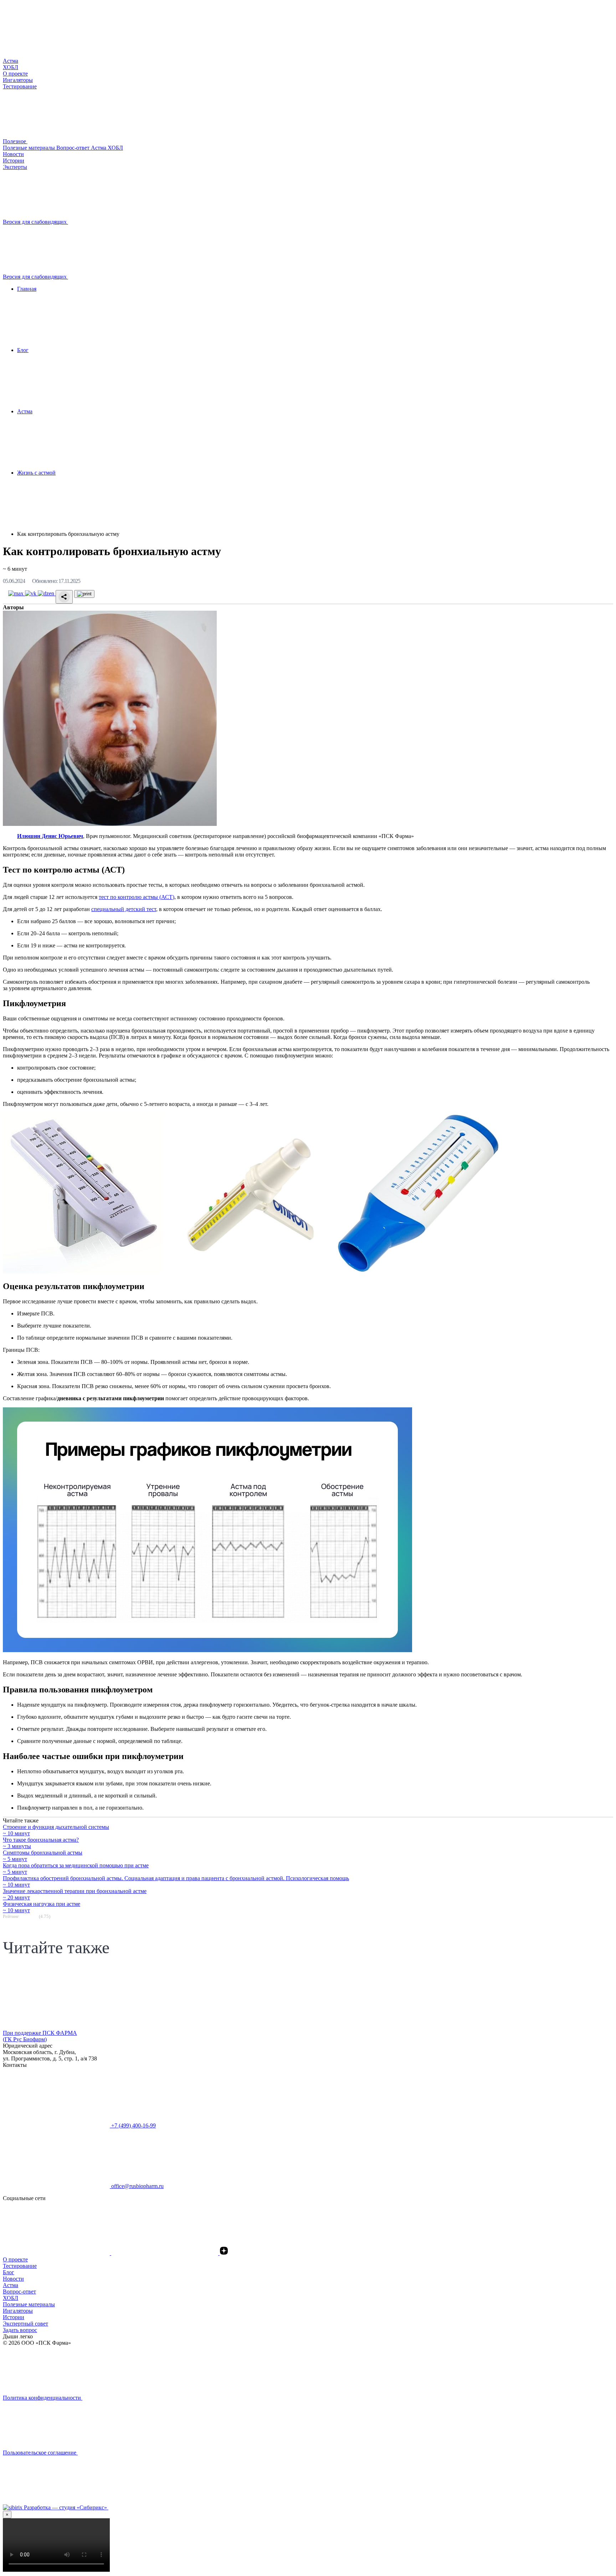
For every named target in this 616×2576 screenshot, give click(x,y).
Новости (13, 2279)
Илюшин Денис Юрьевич (50, 836)
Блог (23, 350)
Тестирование (20, 2266)
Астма (99, 148)
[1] (22, 1916)
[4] (32, 1916)
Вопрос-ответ (74, 148)
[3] (29, 1916)
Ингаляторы (18, 2311)
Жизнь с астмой (36, 473)
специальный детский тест (124, 909)
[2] (25, 1916)
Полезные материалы (30, 148)
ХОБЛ (115, 148)
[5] (36, 1916)
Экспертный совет (25, 2324)
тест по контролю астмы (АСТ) (137, 897)
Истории (14, 2317)
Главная (27, 289)
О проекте (15, 2259)
